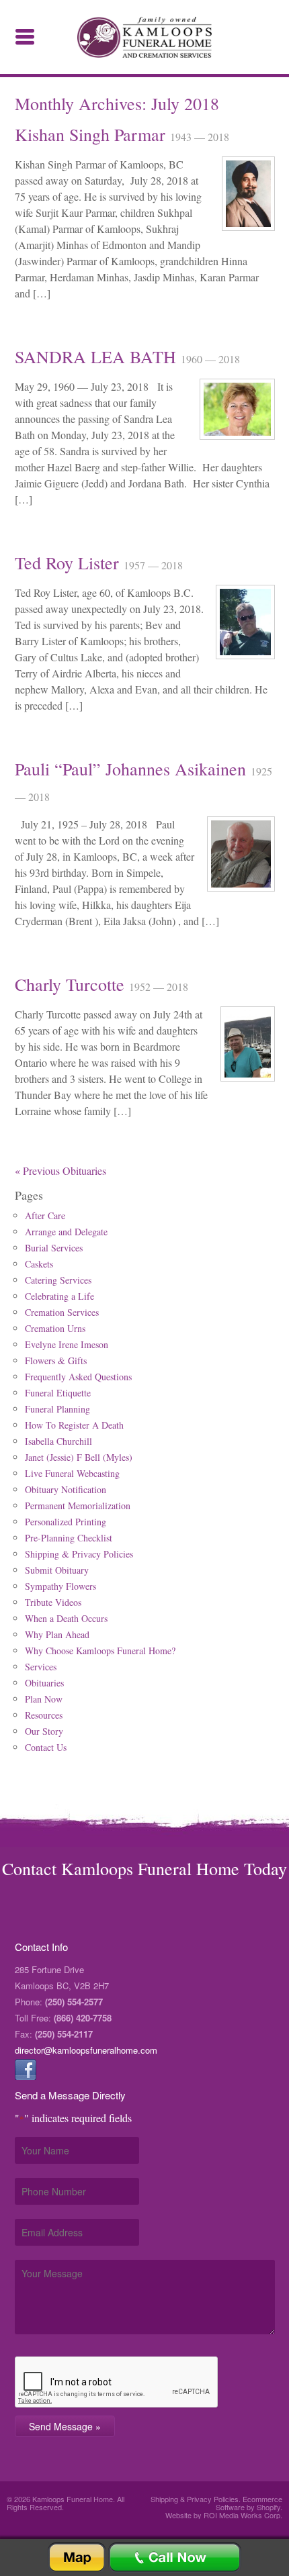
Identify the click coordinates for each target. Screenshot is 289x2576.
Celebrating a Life (59, 1296)
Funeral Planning (57, 1409)
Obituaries (44, 1683)
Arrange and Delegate (66, 1232)
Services (41, 1667)
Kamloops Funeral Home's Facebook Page (26, 2069)
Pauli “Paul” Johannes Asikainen (133, 769)
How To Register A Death (74, 1425)
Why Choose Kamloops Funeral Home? (100, 1651)
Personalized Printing (66, 1522)
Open (25, 37)
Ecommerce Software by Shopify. (249, 2503)
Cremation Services (62, 1312)
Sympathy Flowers (60, 1586)
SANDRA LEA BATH (98, 356)
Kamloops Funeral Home (144, 37)
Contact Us (46, 1747)
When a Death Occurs (66, 1618)
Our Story (44, 1731)
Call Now (175, 2558)
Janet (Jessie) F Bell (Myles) (79, 1457)
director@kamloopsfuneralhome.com (86, 2050)
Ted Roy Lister (69, 563)
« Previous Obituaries (60, 1171)
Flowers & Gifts (56, 1361)
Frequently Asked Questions (78, 1377)
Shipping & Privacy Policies (79, 1554)
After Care (45, 1215)
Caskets (39, 1264)
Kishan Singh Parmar (92, 134)
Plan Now (44, 1699)
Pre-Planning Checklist (69, 1538)
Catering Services (58, 1280)
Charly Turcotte (72, 984)
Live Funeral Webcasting (72, 1473)
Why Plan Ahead (57, 1634)
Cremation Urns (55, 1328)
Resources (44, 1715)
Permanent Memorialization (78, 1506)
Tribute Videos (53, 1602)
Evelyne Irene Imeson (67, 1344)
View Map (77, 2558)
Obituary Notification (66, 1489)
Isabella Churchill (58, 1441)
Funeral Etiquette (58, 1393)
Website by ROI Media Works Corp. (224, 2515)
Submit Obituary (57, 1570)
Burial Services (54, 1248)
